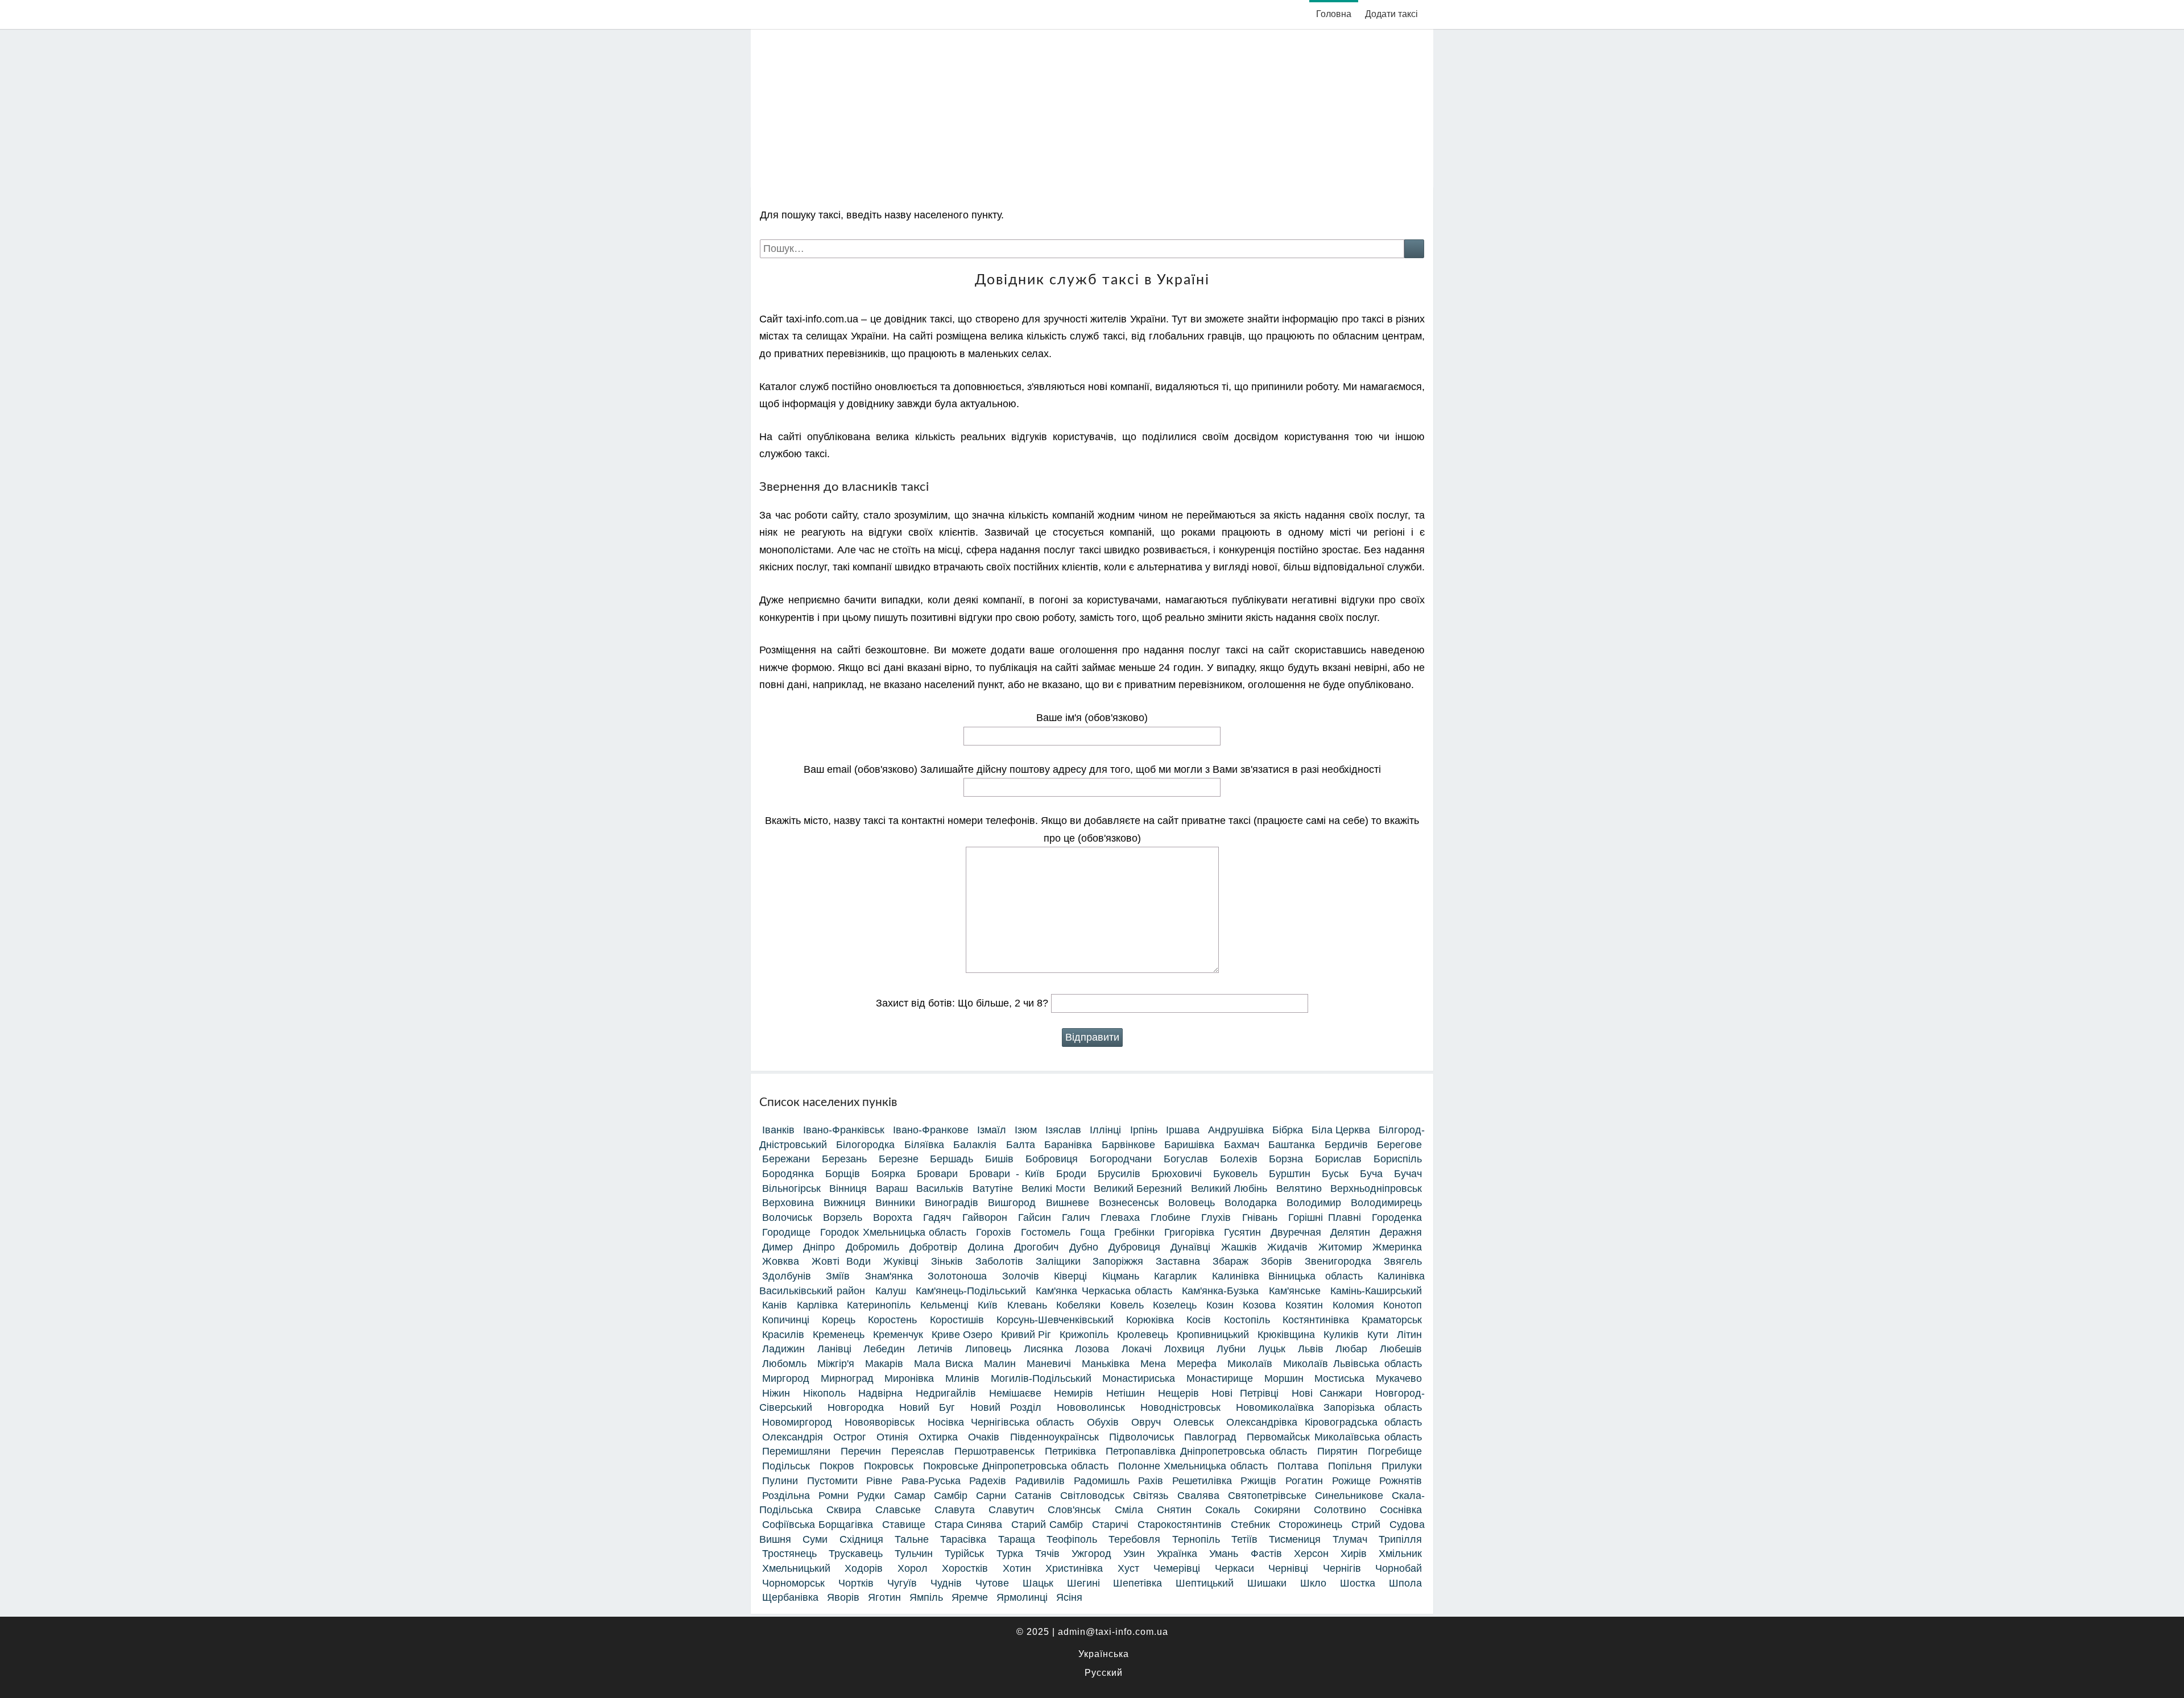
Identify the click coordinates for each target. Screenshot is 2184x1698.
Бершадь (952, 1159)
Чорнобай (1399, 1568)
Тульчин (914, 1554)
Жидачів (1287, 1247)
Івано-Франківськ (844, 1130)
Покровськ (889, 1466)
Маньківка (1106, 1364)
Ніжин (776, 1393)
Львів (1311, 1349)
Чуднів (946, 1583)
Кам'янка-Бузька (1220, 1291)
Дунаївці (1190, 1247)
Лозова (1092, 1349)
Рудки (871, 1496)
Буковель (1235, 1174)
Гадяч (937, 1217)
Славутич (1011, 1510)
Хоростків (965, 1568)
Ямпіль (926, 1597)
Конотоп (1403, 1305)
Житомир (1340, 1247)
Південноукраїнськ (1054, 1437)
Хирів (1354, 1554)
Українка (1177, 1554)
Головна (1334, 14)
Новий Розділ (1006, 1407)
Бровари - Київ (1007, 1174)
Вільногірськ (791, 1188)
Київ (988, 1305)
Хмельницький (796, 1568)
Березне (899, 1159)
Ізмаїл (992, 1130)
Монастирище (1220, 1378)
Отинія (892, 1437)
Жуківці (901, 1261)
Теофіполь (1072, 1539)
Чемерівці (1177, 1568)
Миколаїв (1250, 1364)
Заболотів (999, 1261)
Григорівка (1189, 1232)
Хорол (913, 1568)
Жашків (1239, 1247)
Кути (1378, 1335)
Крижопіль (1084, 1335)
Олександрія (793, 1437)
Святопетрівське (1267, 1496)
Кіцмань (1121, 1276)
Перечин (861, 1451)
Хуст (1128, 1568)
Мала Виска (944, 1364)
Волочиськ (787, 1217)
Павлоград (1210, 1437)
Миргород (786, 1378)
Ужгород (1091, 1554)
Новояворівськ (880, 1422)
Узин (1134, 1554)
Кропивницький (1213, 1335)
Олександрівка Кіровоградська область (1324, 1422)
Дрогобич (1036, 1247)
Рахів (1151, 1481)
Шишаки (1267, 1583)
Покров (837, 1466)
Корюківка (1150, 1320)
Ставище (904, 1525)
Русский (1104, 1673)
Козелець (1175, 1305)
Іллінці (1105, 1130)
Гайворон (985, 1217)
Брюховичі (1177, 1174)
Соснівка (1401, 1510)
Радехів (988, 1481)
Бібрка (1288, 1130)
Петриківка (1070, 1451)
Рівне (879, 1481)
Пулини (780, 1481)
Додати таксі (1391, 14)
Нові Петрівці (1245, 1393)
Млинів (962, 1378)
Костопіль (1247, 1320)
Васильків (940, 1188)
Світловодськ (1092, 1496)
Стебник (1250, 1525)
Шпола (1405, 1583)
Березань (844, 1159)
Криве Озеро (962, 1335)
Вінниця (848, 1188)
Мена (1153, 1364)
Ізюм (1026, 1130)
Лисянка (1043, 1349)
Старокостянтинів (1180, 1525)
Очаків (984, 1437)
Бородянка (788, 1174)
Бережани (786, 1159)
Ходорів (864, 1568)
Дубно (1084, 1247)
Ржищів (1258, 1481)
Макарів (884, 1364)
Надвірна (880, 1393)
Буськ (1335, 1174)
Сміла (1129, 1510)
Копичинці (786, 1320)
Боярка (888, 1174)
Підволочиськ (1141, 1437)
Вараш (892, 1188)
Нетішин (1126, 1393)
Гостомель (1046, 1232)
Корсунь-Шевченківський (1055, 1320)
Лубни (1231, 1349)
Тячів (1047, 1554)
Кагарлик (1175, 1276)
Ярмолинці (1022, 1597)
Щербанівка (790, 1597)
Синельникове (1349, 1496)
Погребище (1395, 1451)
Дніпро (819, 1247)
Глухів (1216, 1217)
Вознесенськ (1129, 1203)
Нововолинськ (1091, 1407)
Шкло (1313, 1583)
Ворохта (893, 1217)
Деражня (1401, 1232)
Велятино (1299, 1188)
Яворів (843, 1597)
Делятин (1350, 1232)
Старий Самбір (1047, 1525)
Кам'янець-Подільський (971, 1291)
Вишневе (1068, 1203)
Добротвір (933, 1247)
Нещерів (1178, 1393)
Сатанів (1033, 1496)
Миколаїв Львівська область (1352, 1364)
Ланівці (834, 1349)
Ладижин (783, 1349)
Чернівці (1288, 1568)
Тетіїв (1244, 1539)
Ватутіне (993, 1188)
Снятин (1174, 1510)
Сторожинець (1310, 1525)
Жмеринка (1397, 1247)
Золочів (1021, 1276)
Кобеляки (1078, 1305)
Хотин (1017, 1568)
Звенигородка (1338, 1261)
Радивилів (1040, 1481)
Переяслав (918, 1451)
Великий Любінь (1229, 1188)
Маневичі (1049, 1364)
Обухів (1103, 1422)
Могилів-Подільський (1041, 1378)
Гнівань (1260, 1217)
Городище (786, 1232)
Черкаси (1234, 1568)
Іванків (778, 1130)
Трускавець (856, 1554)
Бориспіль (1398, 1159)
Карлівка (817, 1305)
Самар (910, 1496)
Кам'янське (1295, 1291)
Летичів (935, 1349)
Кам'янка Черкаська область (1104, 1291)
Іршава (1183, 1130)
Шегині (1083, 1583)
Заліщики (1058, 1261)
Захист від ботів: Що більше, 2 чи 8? (963, 1003)
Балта (1021, 1145)
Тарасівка (963, 1539)
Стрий (1366, 1525)
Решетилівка (1202, 1481)
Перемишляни (796, 1451)
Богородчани (1121, 1159)
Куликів (1341, 1335)
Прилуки (1402, 1466)
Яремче (970, 1597)
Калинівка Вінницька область (1287, 1276)
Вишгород (1012, 1203)
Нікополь (824, 1393)
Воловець (1192, 1203)
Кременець (839, 1335)
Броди (1071, 1174)
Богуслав (1186, 1159)
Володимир (1314, 1203)
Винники (895, 1203)
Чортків (856, 1583)
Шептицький (1205, 1583)
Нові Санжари (1327, 1393)
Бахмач (1242, 1145)
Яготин (884, 1597)
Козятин (1304, 1305)
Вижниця (845, 1203)
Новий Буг (927, 1407)
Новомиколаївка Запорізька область (1329, 1407)
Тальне (912, 1539)
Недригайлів (946, 1393)
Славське (898, 1510)
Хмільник (1400, 1554)
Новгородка (856, 1407)
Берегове (1399, 1145)
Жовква (781, 1261)
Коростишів (957, 1320)
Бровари (937, 1174)
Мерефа (1197, 1364)
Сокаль (1223, 1510)
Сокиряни (1277, 1510)
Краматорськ (1392, 1320)
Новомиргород (797, 1422)
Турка (1010, 1554)
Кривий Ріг (1026, 1335)
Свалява (1198, 1496)
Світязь (1151, 1496)
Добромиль (872, 1247)
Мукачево (1399, 1378)
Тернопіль (1196, 1539)
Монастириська (1139, 1378)
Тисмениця (1295, 1539)
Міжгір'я (836, 1364)
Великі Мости (1053, 1188)
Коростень (892, 1320)
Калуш (891, 1291)
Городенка (1397, 1217)
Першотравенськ (994, 1451)
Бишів (999, 1159)
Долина (986, 1247)
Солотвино (1340, 1510)
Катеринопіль (879, 1305)
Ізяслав (1063, 1130)
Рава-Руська (931, 1481)
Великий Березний (1138, 1188)
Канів (775, 1305)
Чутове (992, 1583)
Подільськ (786, 1466)
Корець (839, 1320)
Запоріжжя (1118, 1261)
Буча (1371, 1174)
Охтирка (938, 1437)
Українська (1104, 1654)
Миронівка (909, 1378)
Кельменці (944, 1305)
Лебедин (884, 1349)
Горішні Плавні (1325, 1217)
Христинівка (1074, 1568)
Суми (815, 1539)
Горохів (994, 1232)
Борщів (843, 1174)
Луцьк (1272, 1349)
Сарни (991, 1496)
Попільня (1350, 1466)
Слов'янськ (1074, 1510)
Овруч (1146, 1422)
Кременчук (898, 1335)
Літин (1409, 1335)
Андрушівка (1236, 1130)
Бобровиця (1052, 1159)
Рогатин (1304, 1481)
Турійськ (964, 1554)
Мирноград (847, 1378)
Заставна (1178, 1261)
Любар (1351, 1349)
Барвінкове (1128, 1145)
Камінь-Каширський (1376, 1291)
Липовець (988, 1349)
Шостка (1358, 1583)
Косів (1199, 1320)
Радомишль (1102, 1481)
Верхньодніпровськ (1376, 1188)
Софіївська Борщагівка (818, 1525)
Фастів (1266, 1554)
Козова (1259, 1305)
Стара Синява (969, 1525)
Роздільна (786, 1496)
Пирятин (1337, 1451)
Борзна (1286, 1159)
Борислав (1338, 1159)
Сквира (844, 1510)
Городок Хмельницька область (894, 1232)
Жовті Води (841, 1261)
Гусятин (1242, 1232)
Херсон (1311, 1554)
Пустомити (832, 1481)
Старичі (1110, 1525)
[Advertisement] (1092, 108)
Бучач (1408, 1174)
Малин (1000, 1364)
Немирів (1074, 1393)
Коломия (1353, 1305)
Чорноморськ (793, 1583)
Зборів (1277, 1261)
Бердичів (1346, 1145)
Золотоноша (957, 1276)
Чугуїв (902, 1583)
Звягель (1403, 1261)
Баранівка (1068, 1145)
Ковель (1127, 1305)
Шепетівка (1137, 1583)
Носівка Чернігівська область (1001, 1422)
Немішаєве (1015, 1393)
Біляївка (924, 1145)
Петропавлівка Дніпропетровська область (1206, 1451)
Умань (1224, 1554)
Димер (777, 1247)
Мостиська (1339, 1378)
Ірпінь (1144, 1130)
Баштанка (1292, 1145)
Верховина (788, 1203)
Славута (955, 1510)
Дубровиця (1134, 1247)
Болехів (1239, 1159)
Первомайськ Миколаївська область (1334, 1437)
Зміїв (838, 1276)
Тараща (1017, 1539)
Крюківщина (1286, 1335)
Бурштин (1290, 1174)
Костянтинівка (1316, 1320)
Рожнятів (1401, 1481)
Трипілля (1400, 1539)
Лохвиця (1184, 1349)
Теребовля (1134, 1539)
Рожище (1351, 1481)
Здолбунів (787, 1276)
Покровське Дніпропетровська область (1016, 1466)
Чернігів (1342, 1568)
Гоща (1093, 1232)
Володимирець (1386, 1203)
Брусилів (1119, 1174)
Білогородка (865, 1145)
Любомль (784, 1364)
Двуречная (1296, 1232)
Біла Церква (1341, 1130)
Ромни (834, 1496)
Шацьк (1038, 1583)
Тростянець (789, 1554)
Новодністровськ (1180, 1407)
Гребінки (1134, 1232)
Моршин (1284, 1378)
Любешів (1401, 1349)
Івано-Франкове (931, 1130)
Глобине (1170, 1217)
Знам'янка (889, 1276)
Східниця (861, 1539)
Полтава (1298, 1466)
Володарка (1251, 1203)
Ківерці (1070, 1276)
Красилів (783, 1335)
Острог (850, 1437)
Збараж (1230, 1261)
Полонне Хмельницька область (1193, 1466)
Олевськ (1194, 1422)
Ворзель (843, 1217)
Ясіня (1069, 1597)
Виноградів (952, 1203)
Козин (1220, 1305)
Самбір (951, 1496)
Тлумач (1350, 1539)
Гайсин (1035, 1217)
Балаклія (975, 1145)
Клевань (1027, 1305)
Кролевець (1143, 1335)
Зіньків (947, 1261)
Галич (1076, 1217)
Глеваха (1120, 1217)
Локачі (1137, 1349)
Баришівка (1189, 1145)
